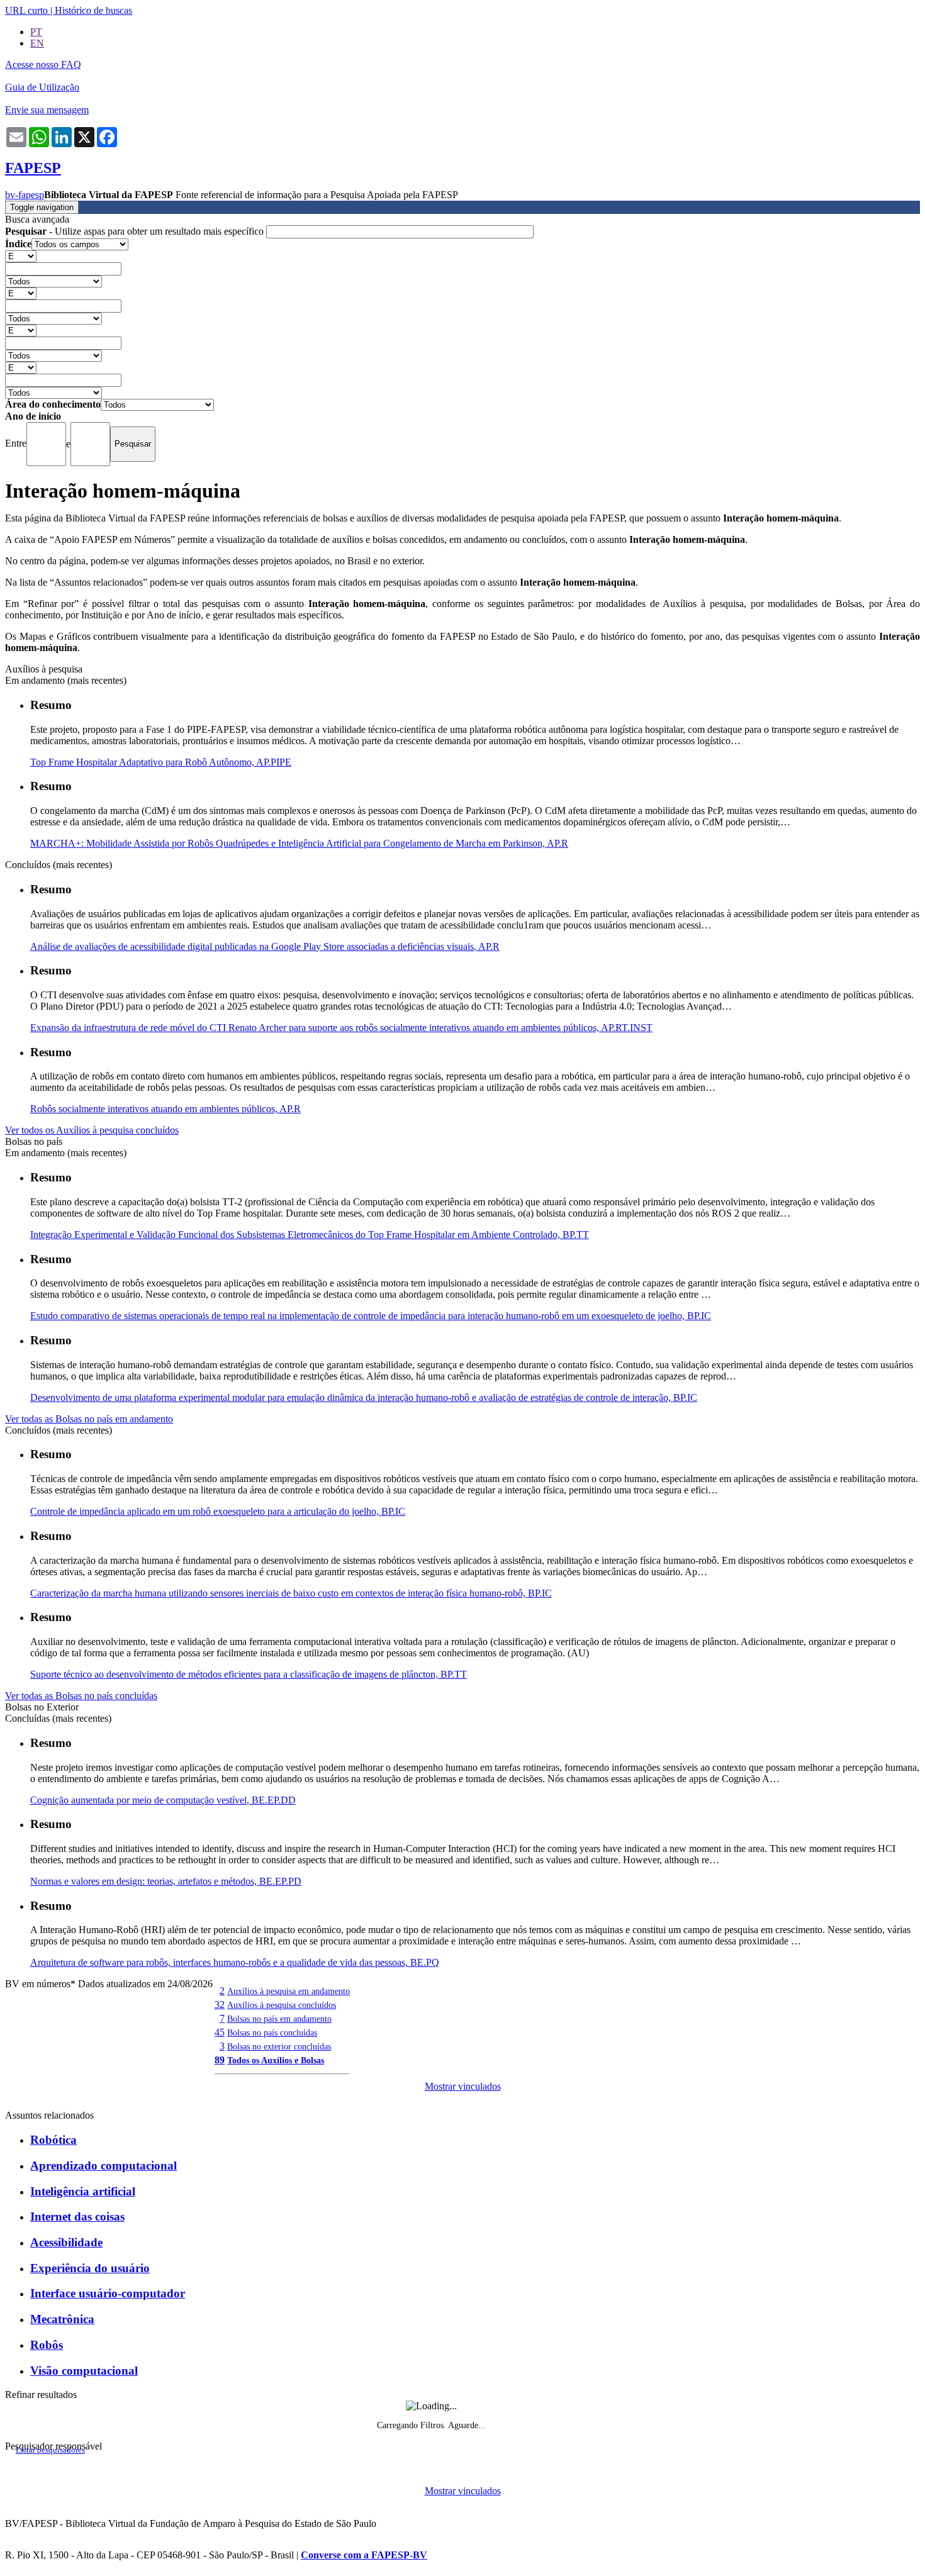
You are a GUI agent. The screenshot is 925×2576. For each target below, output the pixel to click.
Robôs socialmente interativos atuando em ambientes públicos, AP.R (165, 1109)
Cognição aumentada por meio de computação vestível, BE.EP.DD (163, 1800)
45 (220, 2032)
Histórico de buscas (93, 10)
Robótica (53, 2140)
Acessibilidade (66, 2242)
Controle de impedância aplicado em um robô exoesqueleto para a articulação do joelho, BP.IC (218, 1511)
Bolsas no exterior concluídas (279, 2046)
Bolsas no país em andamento (279, 2019)
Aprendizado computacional (104, 2166)
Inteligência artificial (83, 2191)
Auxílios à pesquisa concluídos (282, 2005)
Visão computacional (84, 2371)
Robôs (47, 2345)
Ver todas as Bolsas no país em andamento (89, 1419)
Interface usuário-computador (108, 2293)
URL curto (26, 10)
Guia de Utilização (42, 87)
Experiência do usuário (90, 2268)
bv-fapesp (25, 195)
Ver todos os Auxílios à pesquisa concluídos (92, 1130)
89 (220, 2060)
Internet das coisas (77, 2216)
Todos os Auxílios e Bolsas (276, 2060)
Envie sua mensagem (47, 110)
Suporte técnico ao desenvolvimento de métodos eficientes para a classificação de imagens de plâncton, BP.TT (249, 1674)
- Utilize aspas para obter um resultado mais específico (136, 231)
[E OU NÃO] (21, 256)
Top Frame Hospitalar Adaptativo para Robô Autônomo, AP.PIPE (161, 762)
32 (220, 2004)
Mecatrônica (62, 2319)
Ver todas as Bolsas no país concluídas (81, 1696)
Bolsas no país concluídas (272, 2032)
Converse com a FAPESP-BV (364, 2555)
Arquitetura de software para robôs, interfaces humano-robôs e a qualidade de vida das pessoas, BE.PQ (235, 1962)
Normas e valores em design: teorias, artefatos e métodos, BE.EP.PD (166, 1881)
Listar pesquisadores (50, 2450)
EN (37, 43)
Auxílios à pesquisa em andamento (289, 1991)
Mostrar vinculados (463, 2086)
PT (36, 32)
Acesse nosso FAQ (43, 64)
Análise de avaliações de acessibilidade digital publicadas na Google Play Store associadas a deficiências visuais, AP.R (265, 946)
